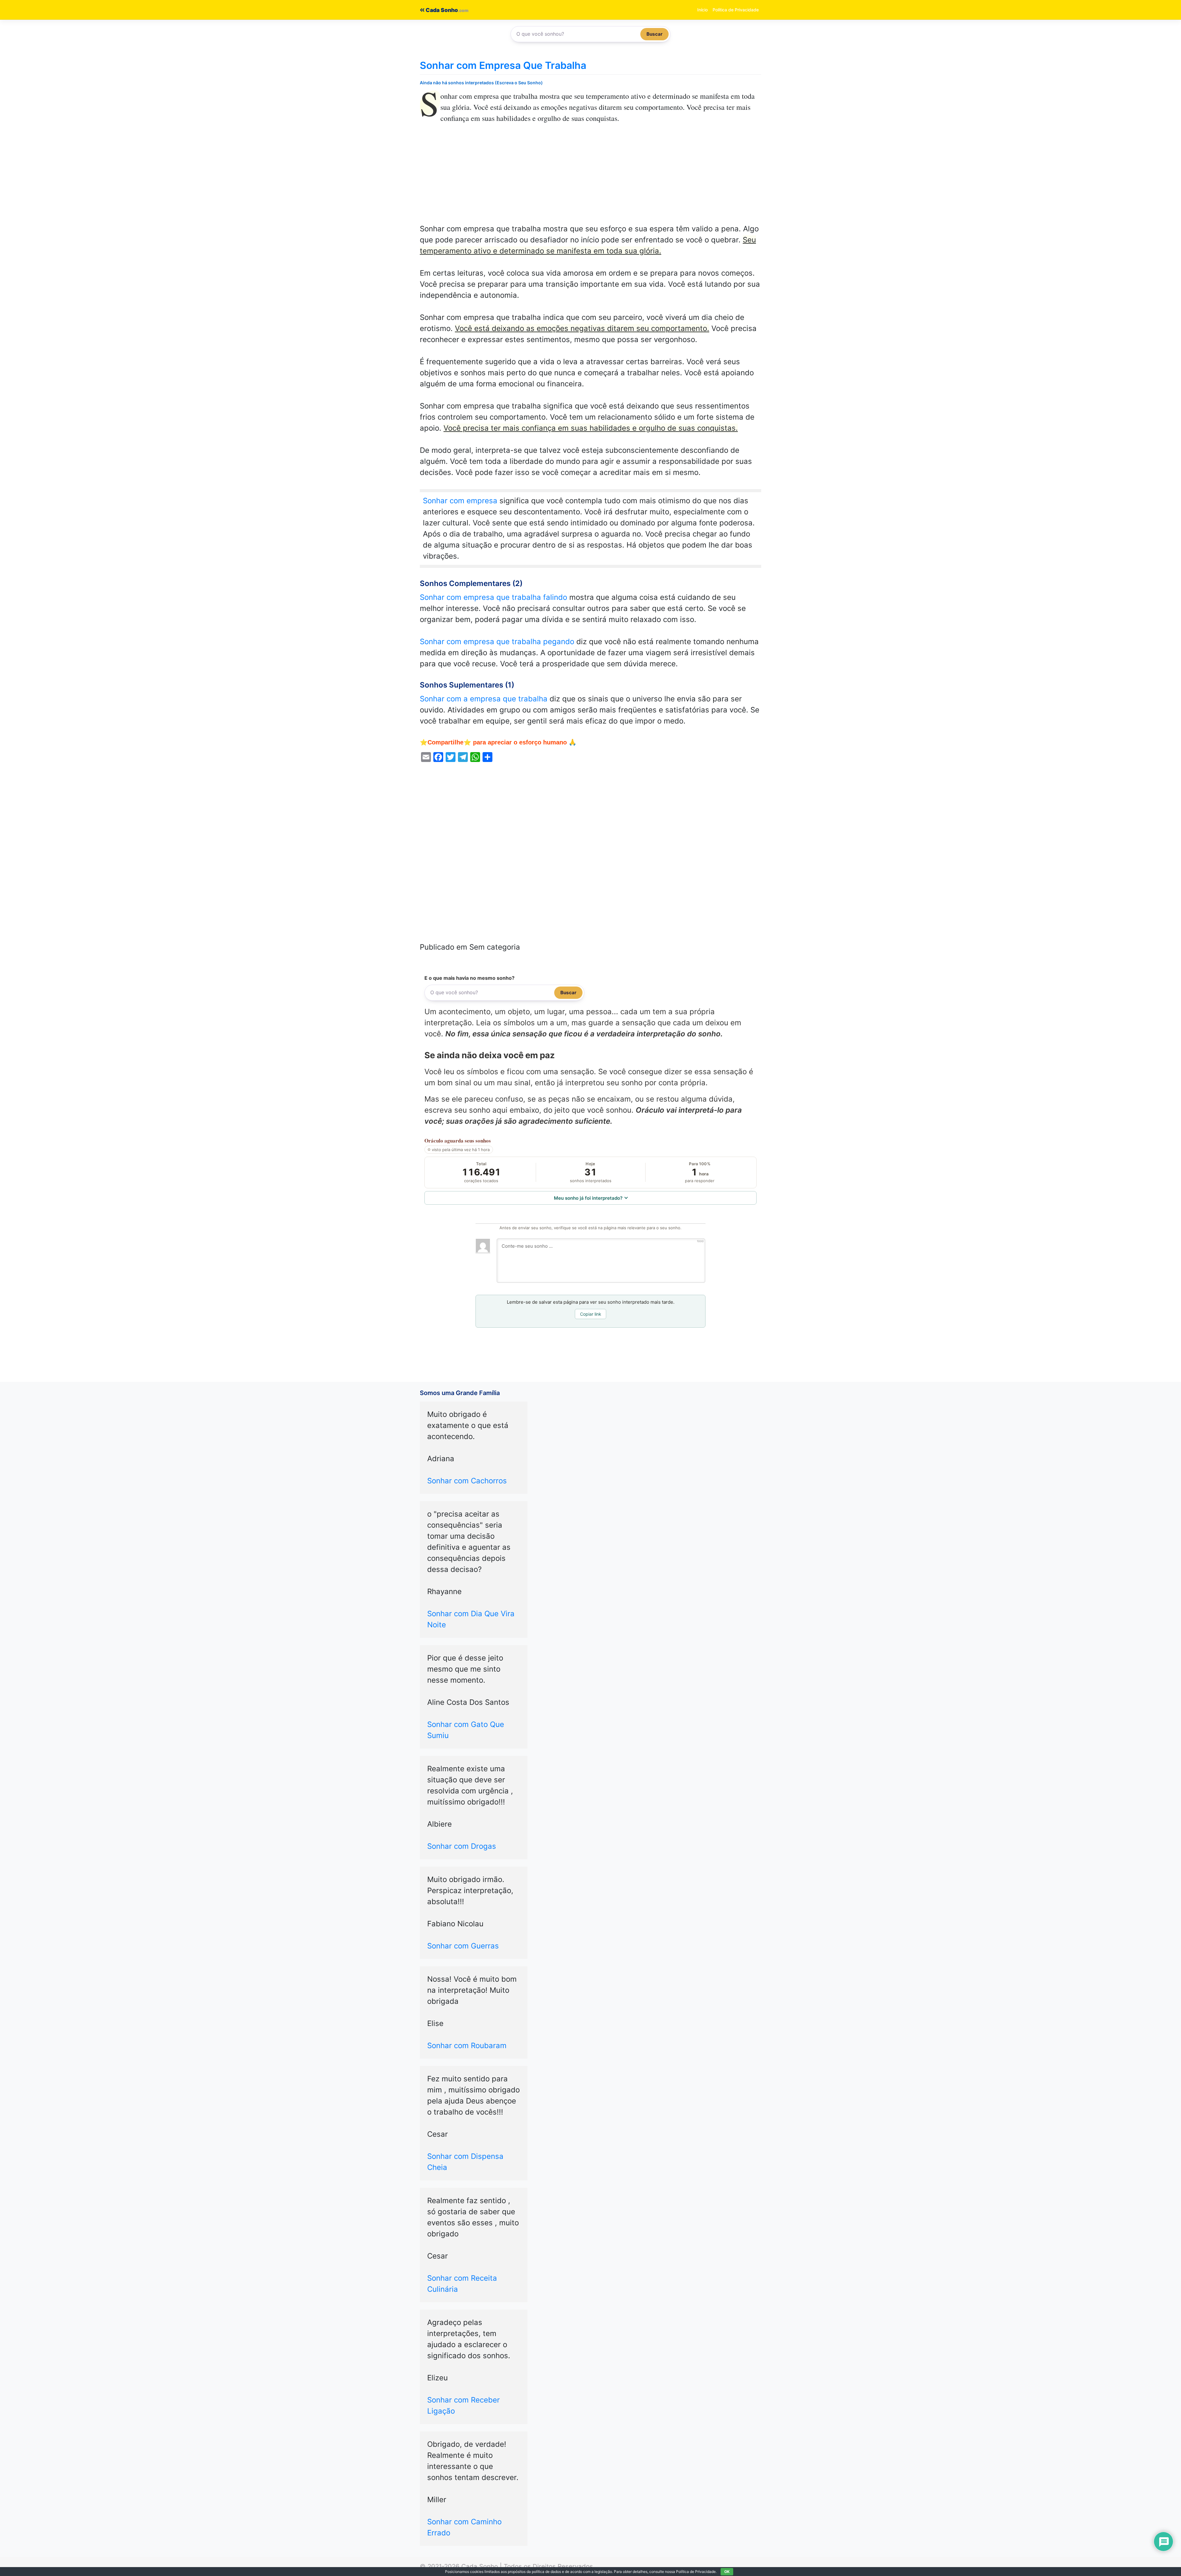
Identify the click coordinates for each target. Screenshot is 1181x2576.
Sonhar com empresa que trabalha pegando (497, 642)
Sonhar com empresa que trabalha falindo (493, 597)
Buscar (654, 34)
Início (702, 10)
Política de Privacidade (736, 10)
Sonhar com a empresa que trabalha (484, 699)
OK (727, 2572)
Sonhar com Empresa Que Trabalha (503, 65)
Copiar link (591, 1314)
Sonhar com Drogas (462, 1846)
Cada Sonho (441, 10)
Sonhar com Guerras (463, 1946)
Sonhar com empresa (460, 501)
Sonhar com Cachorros (467, 1481)
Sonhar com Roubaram (467, 2046)
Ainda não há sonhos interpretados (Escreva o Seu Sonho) (481, 83)
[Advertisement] (590, 178)
